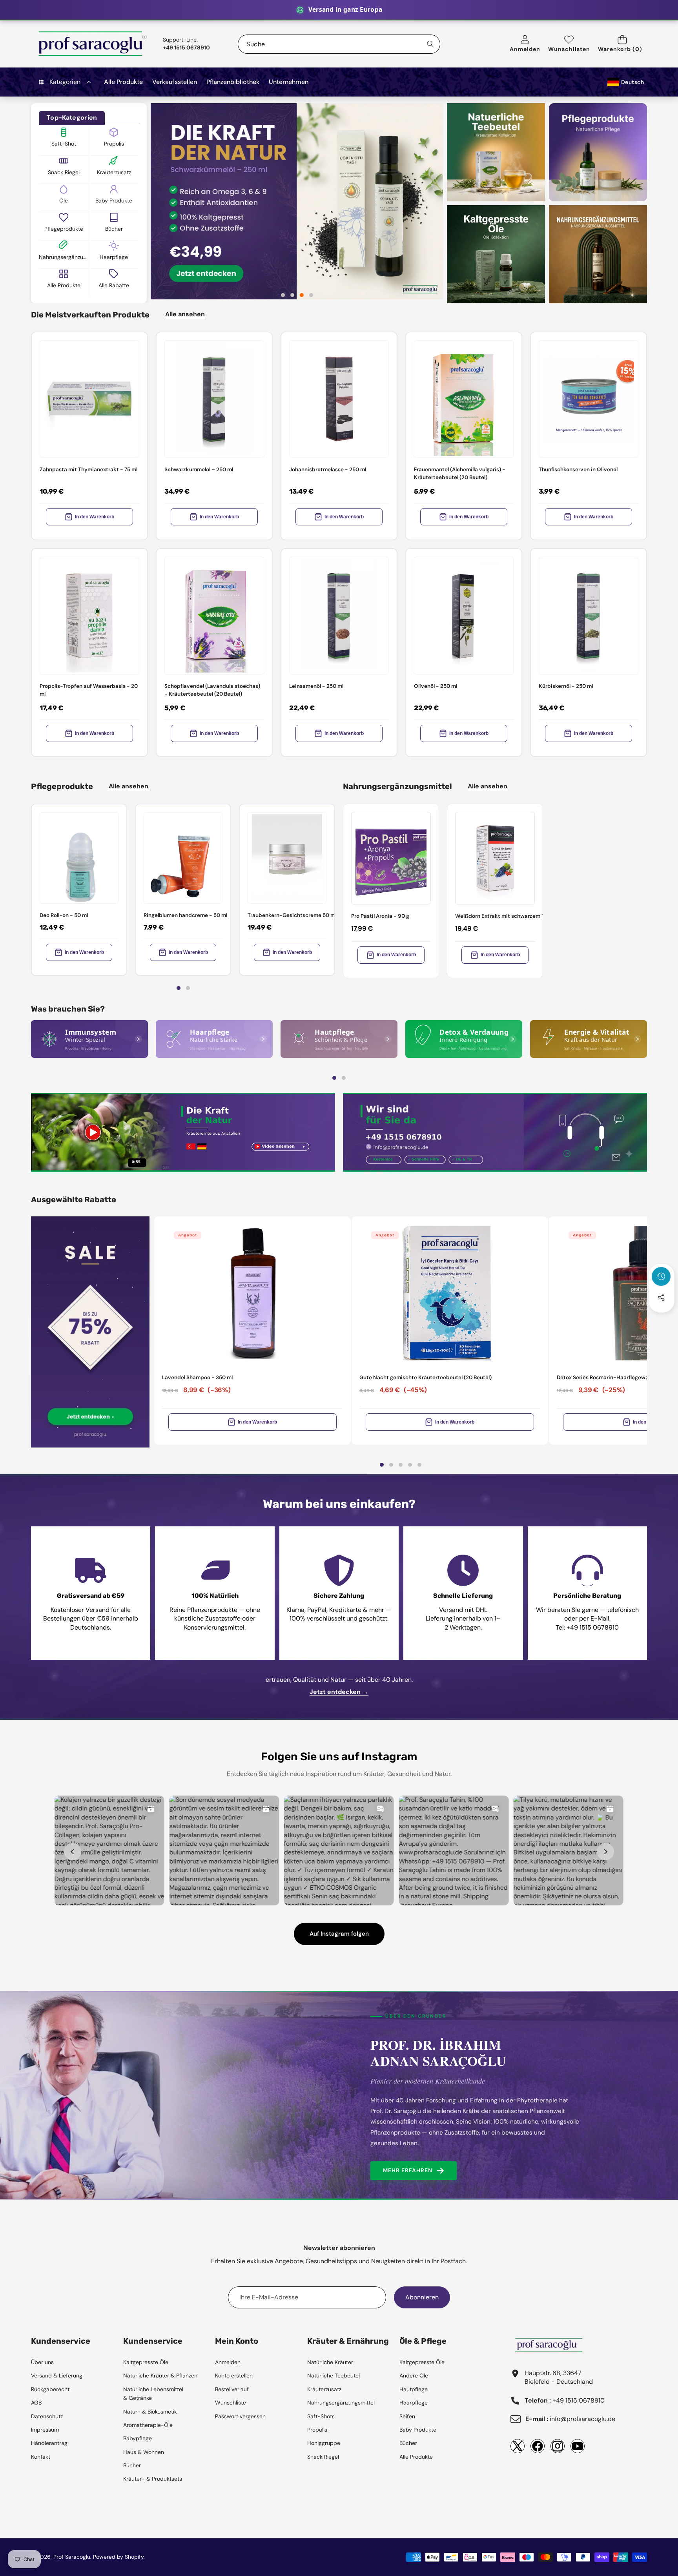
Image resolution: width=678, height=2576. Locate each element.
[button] (622, 44)
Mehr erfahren (408, 2170)
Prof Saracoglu (72, 2557)
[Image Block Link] (89, 1039)
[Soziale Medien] (661, 1297)
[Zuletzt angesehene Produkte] (661, 1276)
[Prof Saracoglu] (93, 44)
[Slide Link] (297, 201)
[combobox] (339, 44)
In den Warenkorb (95, 517)
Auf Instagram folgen (339, 1934)
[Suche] (431, 44)
